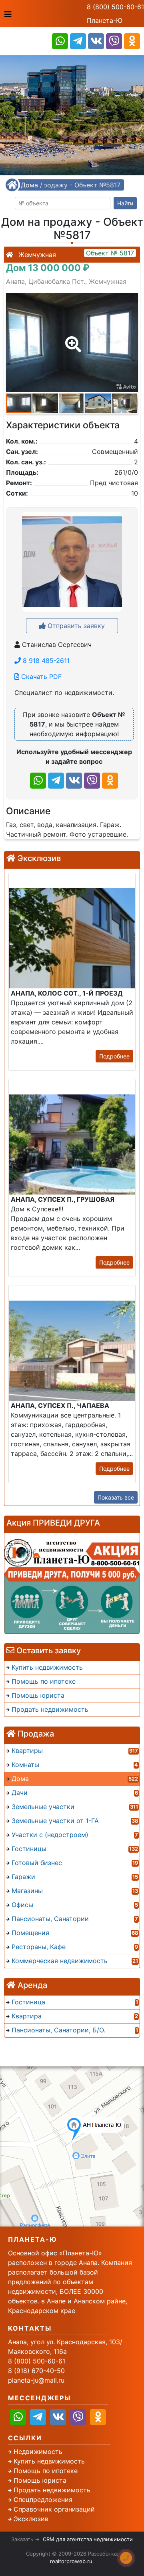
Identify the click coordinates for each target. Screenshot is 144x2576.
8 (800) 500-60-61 (115, 7)
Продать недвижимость (52, 2490)
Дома (29, 185)
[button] (72, 339)
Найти (125, 203)
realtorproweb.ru (71, 2561)
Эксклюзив (31, 2519)
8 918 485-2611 (45, 661)
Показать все (116, 1497)
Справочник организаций (54, 2509)
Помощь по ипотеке (46, 2471)
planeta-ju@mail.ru (36, 2380)
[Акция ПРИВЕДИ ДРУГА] (72, 1583)
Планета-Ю (105, 20)
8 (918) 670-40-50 (36, 2371)
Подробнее (114, 1056)
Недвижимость (38, 2452)
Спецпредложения (43, 2500)
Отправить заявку (75, 626)
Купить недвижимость (49, 2461)
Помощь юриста (40, 2480)
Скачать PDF (40, 677)
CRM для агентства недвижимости (88, 2539)
